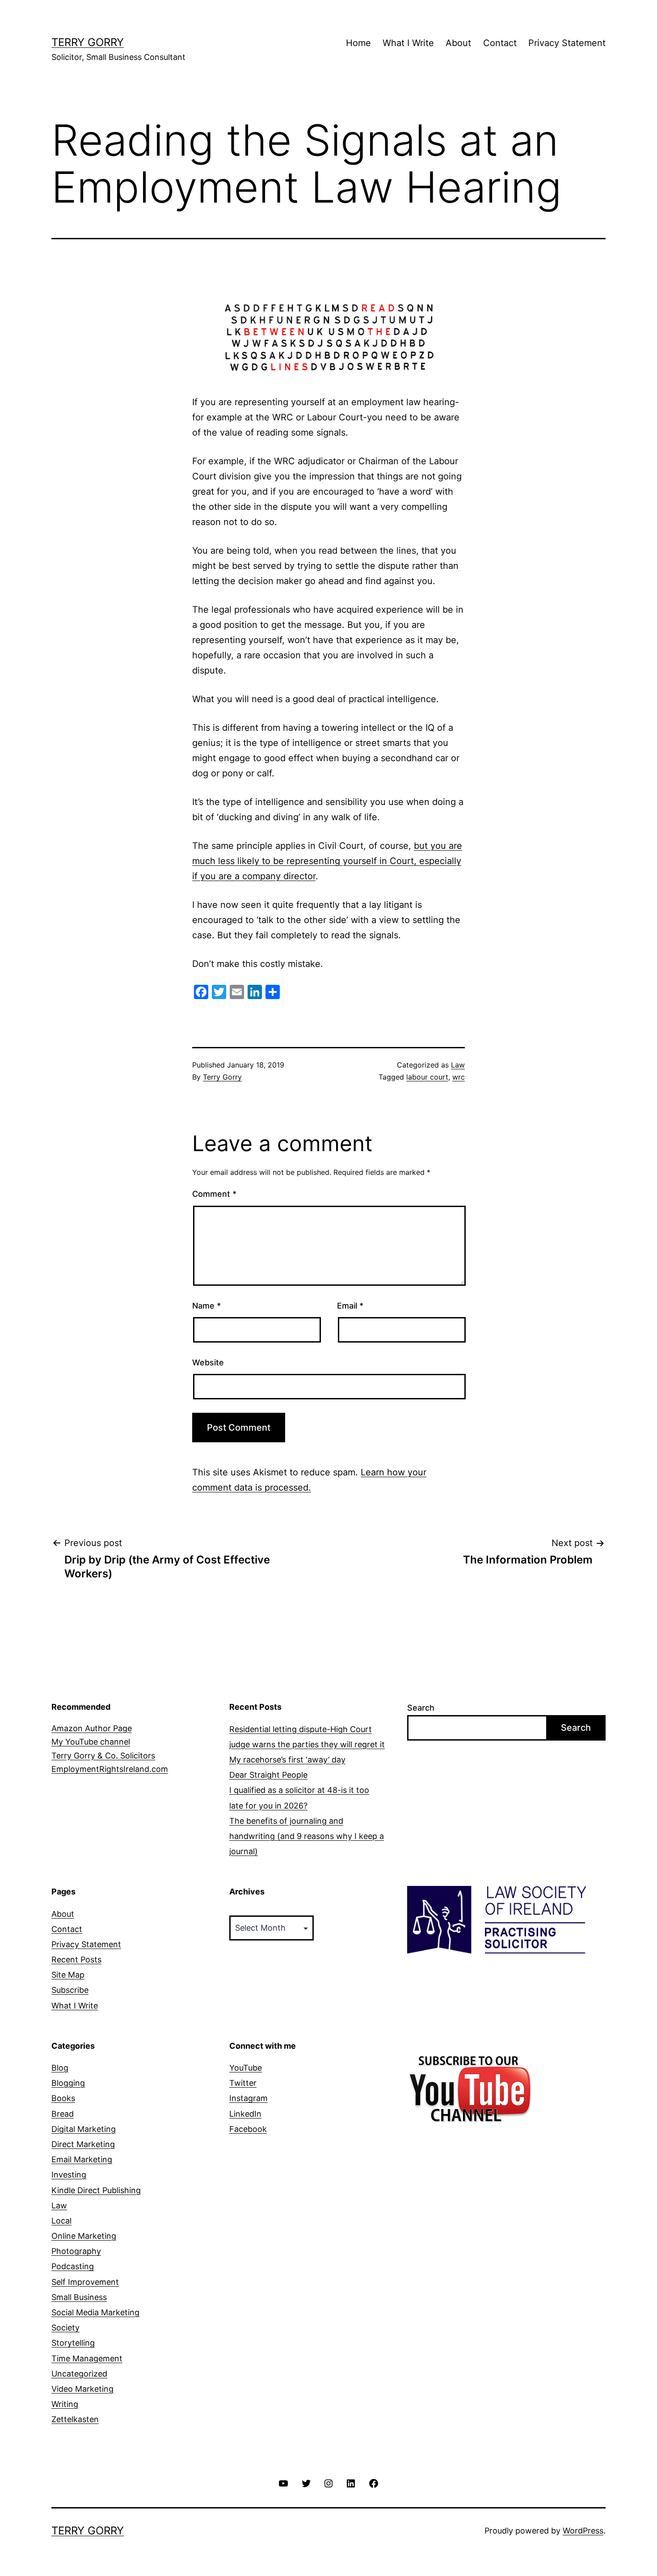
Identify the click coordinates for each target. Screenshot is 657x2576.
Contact (500, 43)
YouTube (246, 2068)
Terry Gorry (88, 42)
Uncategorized (79, 2374)
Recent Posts (76, 1960)
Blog (60, 2068)
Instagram (248, 2098)
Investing (69, 2175)
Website (208, 1362)
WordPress (583, 2531)
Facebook (248, 2129)
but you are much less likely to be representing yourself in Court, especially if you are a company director (327, 861)
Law (458, 1065)
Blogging (68, 2083)
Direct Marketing (83, 2144)
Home (358, 43)
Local (61, 2221)
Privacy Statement (567, 43)
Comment (214, 1194)
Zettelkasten (75, 2419)
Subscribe (70, 1990)
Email (350, 1306)
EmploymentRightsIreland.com (110, 1769)
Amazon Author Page (92, 1728)
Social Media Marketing (95, 2312)
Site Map (68, 1975)
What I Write (408, 43)
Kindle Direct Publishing (96, 2190)
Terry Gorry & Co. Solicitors (103, 1756)
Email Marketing (82, 2159)
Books (63, 2098)
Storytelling (73, 2343)
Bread (63, 2114)
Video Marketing (82, 2389)
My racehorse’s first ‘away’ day (287, 1760)
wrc (459, 1077)
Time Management (87, 2358)
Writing (65, 2404)
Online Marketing (84, 2236)
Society (65, 2328)
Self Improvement (85, 2282)
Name (206, 1306)
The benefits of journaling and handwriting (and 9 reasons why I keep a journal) (307, 1836)
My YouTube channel (91, 1742)
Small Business (79, 2297)
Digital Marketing (84, 2129)
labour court (427, 1077)
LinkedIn (245, 2114)
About (458, 43)
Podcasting (73, 2266)
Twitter (243, 2083)
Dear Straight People (268, 1775)
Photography (76, 2251)
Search (421, 1708)
